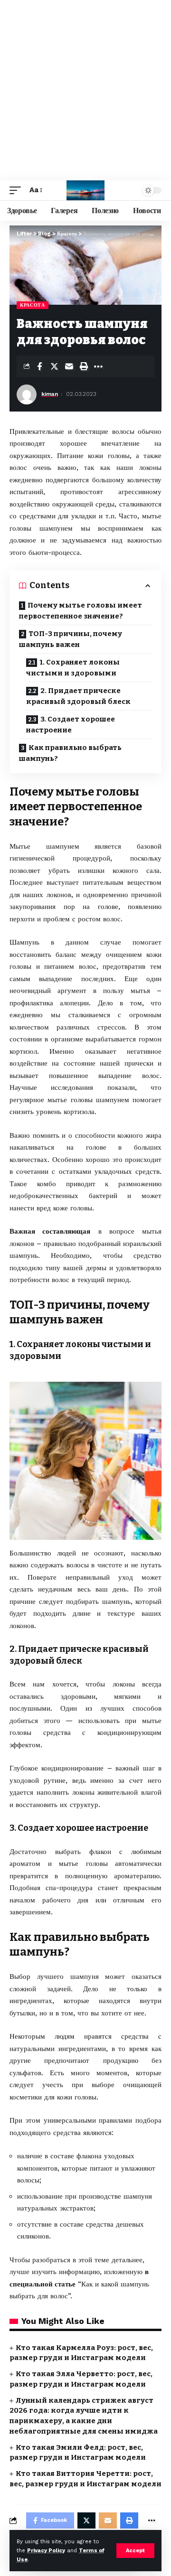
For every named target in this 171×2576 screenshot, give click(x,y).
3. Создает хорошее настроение (71, 725)
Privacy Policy (46, 2551)
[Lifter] (85, 190)
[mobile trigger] (18, 190)
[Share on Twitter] (54, 366)
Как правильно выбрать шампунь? (70, 753)
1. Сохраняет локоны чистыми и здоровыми (73, 668)
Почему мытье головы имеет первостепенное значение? (81, 611)
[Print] (84, 366)
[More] (98, 366)
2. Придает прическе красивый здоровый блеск (79, 696)
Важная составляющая (50, 1231)
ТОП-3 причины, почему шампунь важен (71, 639)
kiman (50, 394)
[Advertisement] (85, 90)
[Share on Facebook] (39, 366)
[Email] (69, 366)
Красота (33, 305)
